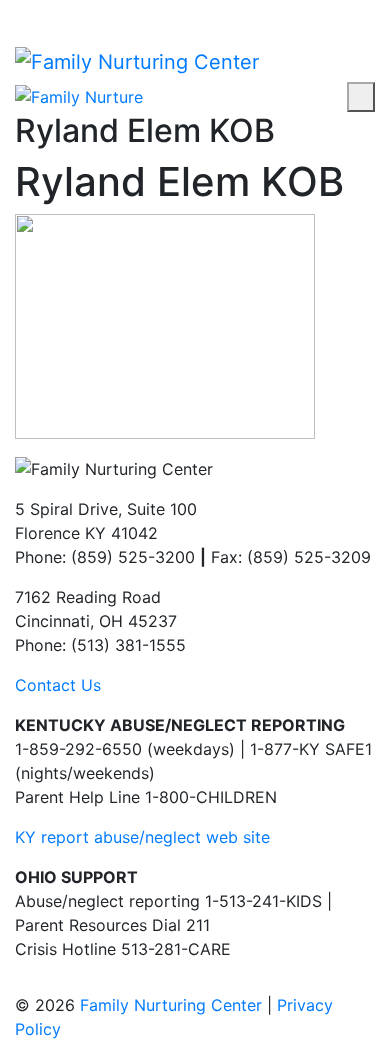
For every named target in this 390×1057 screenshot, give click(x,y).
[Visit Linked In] (72, 12)
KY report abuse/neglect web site (142, 837)
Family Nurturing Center (171, 1005)
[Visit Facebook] (21, 12)
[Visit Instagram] (38, 12)
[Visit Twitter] (55, 12)
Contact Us (58, 685)
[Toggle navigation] (361, 97)
